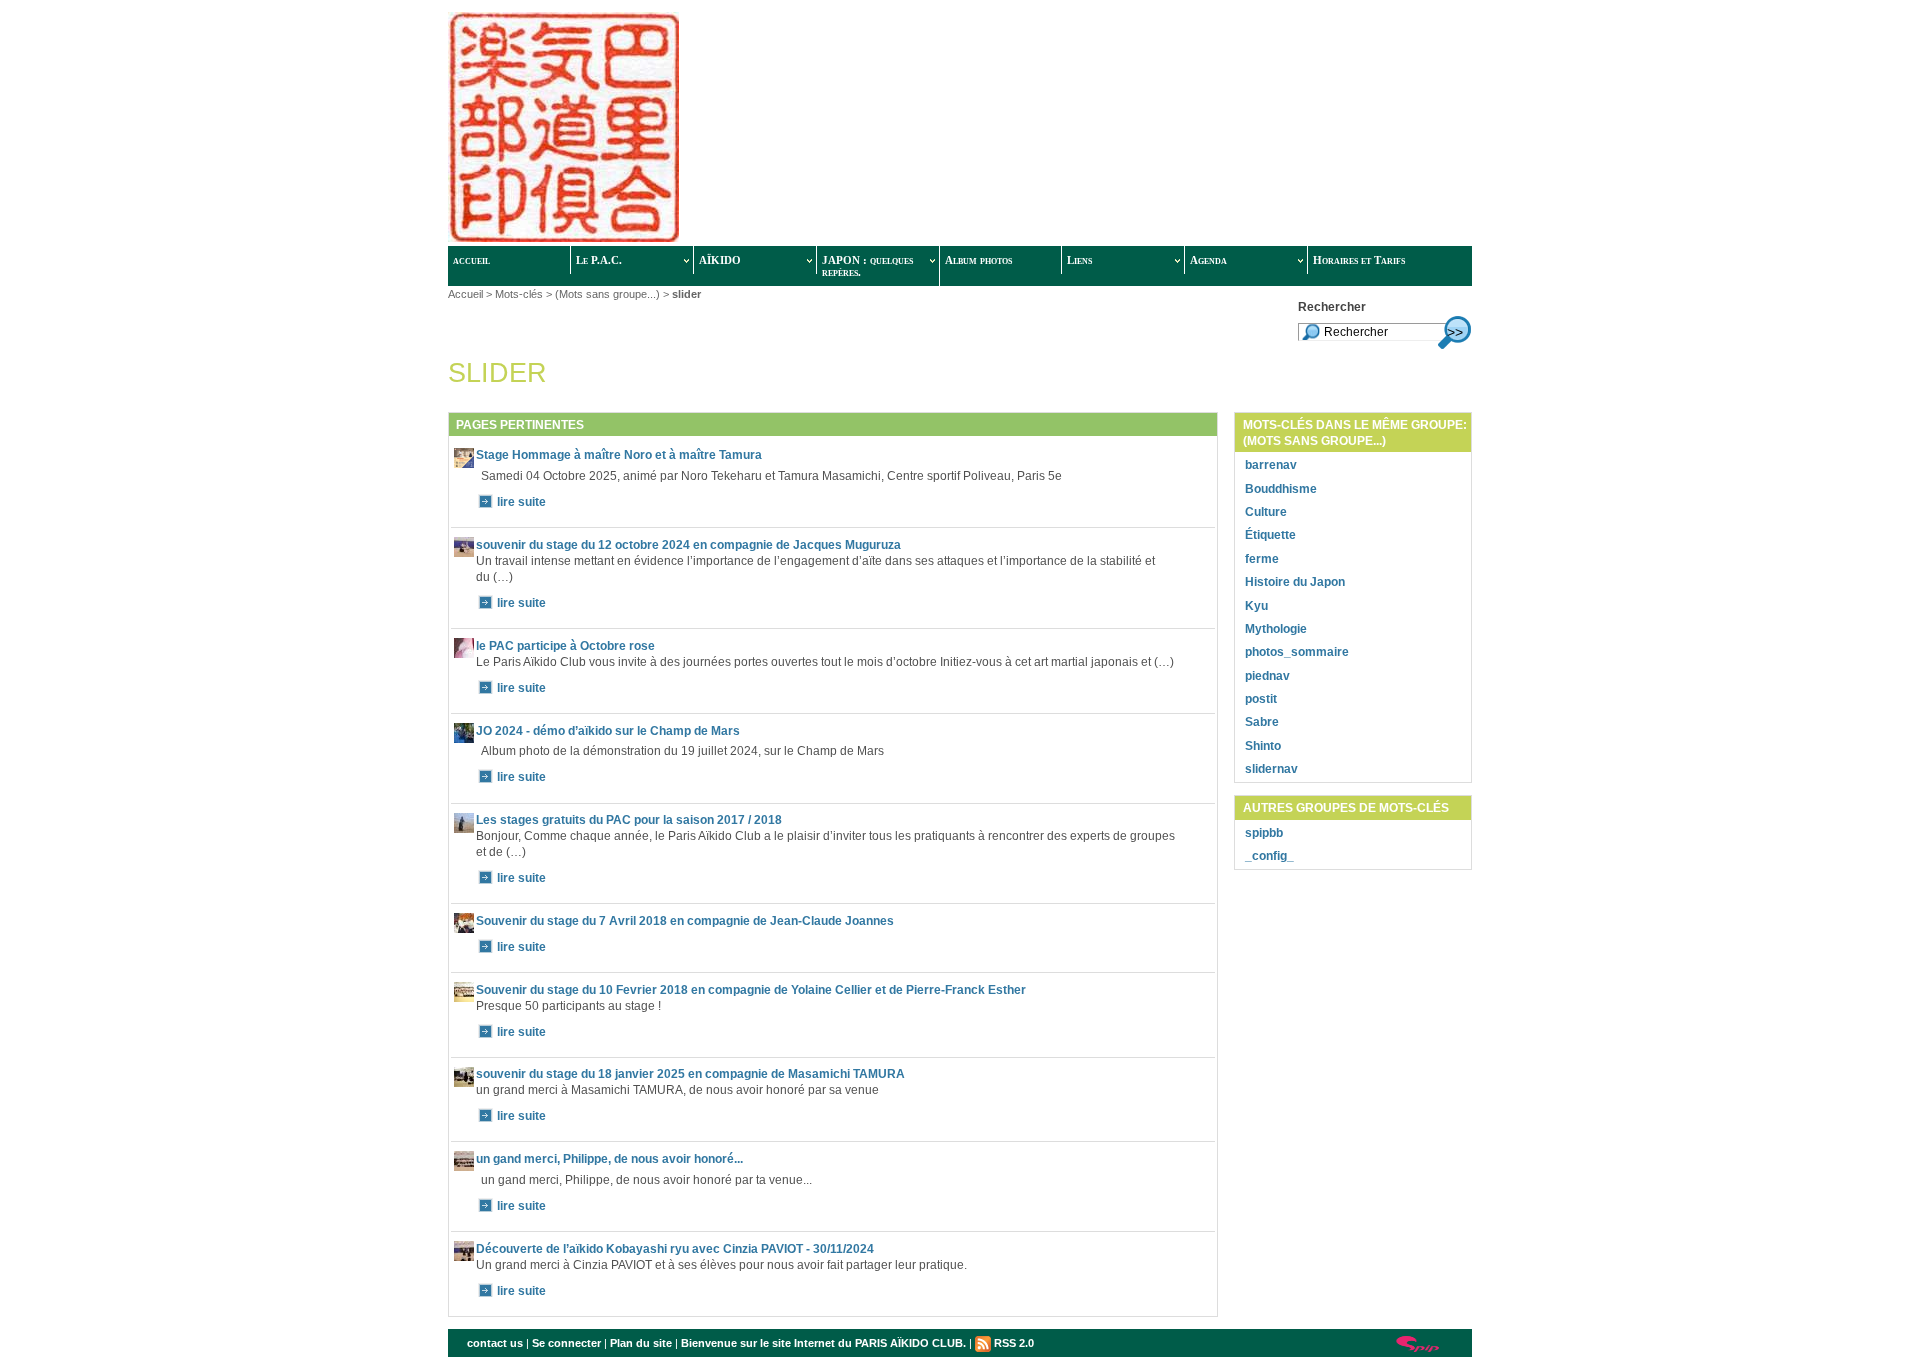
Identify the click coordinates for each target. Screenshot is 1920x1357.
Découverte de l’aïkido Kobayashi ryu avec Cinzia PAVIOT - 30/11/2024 (675, 1249)
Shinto (1263, 746)
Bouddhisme (1281, 489)
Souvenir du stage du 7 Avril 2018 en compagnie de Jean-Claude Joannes (685, 921)
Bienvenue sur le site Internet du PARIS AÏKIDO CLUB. (823, 1343)
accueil (471, 260)
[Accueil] (749, 129)
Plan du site (641, 1343)
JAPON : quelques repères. (867, 266)
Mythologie (1276, 629)
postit (1261, 699)
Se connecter (566, 1343)
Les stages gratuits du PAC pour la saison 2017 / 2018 (629, 820)
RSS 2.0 (1012, 1343)
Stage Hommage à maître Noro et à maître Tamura (619, 455)
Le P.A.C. (599, 260)
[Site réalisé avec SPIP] (1418, 1343)
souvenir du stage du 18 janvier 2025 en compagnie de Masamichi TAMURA (690, 1074)
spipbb (1264, 833)
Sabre (1262, 722)
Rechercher (1332, 307)
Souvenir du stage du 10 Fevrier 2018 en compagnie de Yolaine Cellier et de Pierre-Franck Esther (751, 990)
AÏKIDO (720, 260)
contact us (495, 1343)
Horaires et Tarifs (1359, 260)
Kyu (1256, 606)
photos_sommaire (1297, 652)
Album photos (978, 260)
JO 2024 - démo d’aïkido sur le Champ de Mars (608, 731)
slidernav (1271, 769)
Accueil (465, 294)
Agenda (1208, 260)
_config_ (1269, 856)
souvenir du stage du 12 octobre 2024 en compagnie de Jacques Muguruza (688, 545)
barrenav (1271, 465)
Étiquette (1270, 535)
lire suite (521, 502)
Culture (1266, 512)
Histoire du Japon (1295, 582)
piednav (1267, 676)
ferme (1262, 559)
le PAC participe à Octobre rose (565, 646)
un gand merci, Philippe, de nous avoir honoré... (609, 1159)
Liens (1079, 260)
